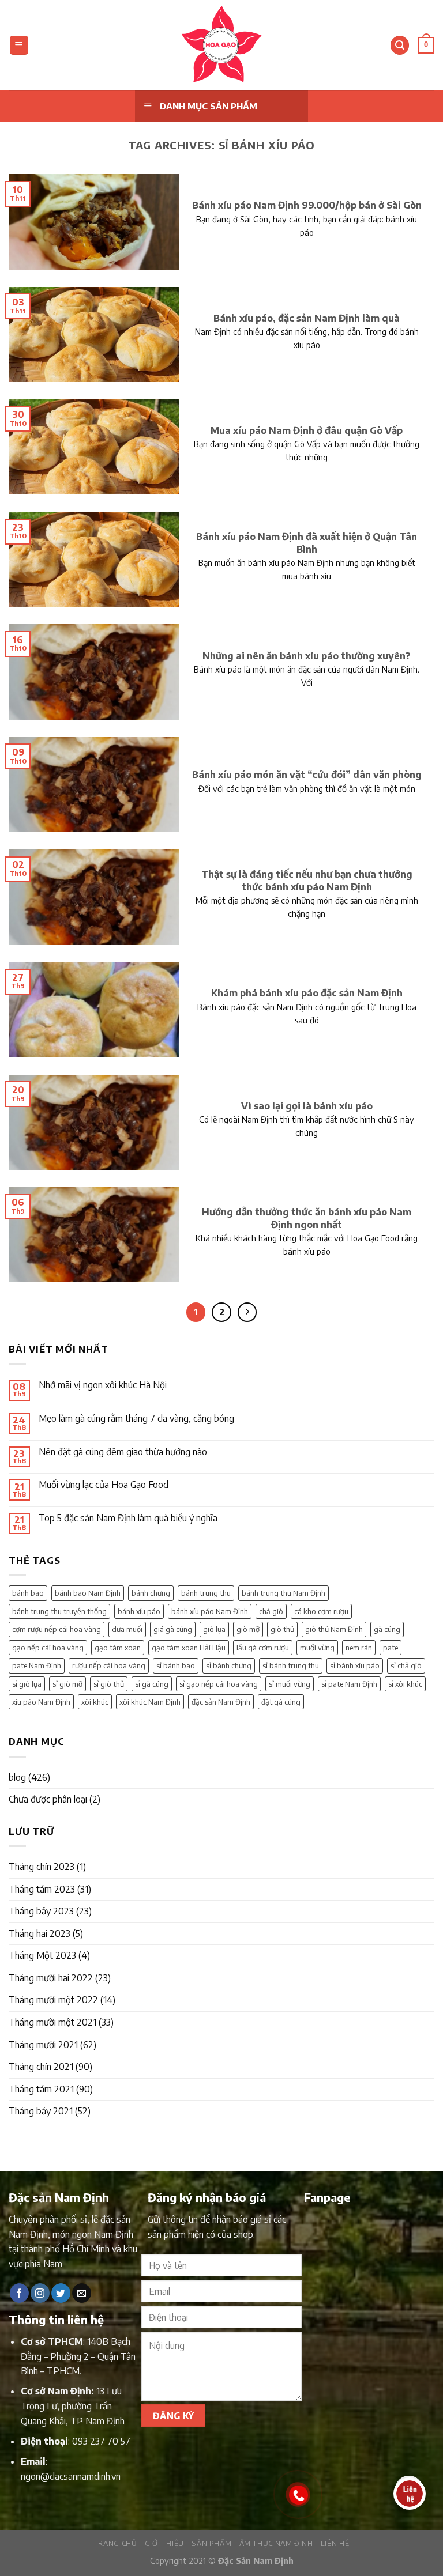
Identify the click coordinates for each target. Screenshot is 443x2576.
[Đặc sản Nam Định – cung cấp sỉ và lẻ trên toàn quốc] (221, 45)
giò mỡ (248, 1629)
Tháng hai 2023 (40, 1933)
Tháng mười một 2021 (52, 2022)
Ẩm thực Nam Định (276, 2543)
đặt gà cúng (281, 1702)
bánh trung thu (206, 1593)
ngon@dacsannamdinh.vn (71, 2476)
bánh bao (28, 1593)
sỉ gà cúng (152, 1684)
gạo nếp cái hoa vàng (48, 1648)
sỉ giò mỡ (67, 1684)
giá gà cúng (173, 1629)
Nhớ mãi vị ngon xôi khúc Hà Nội (103, 1385)
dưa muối (127, 1629)
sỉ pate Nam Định (349, 1684)
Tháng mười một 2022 (53, 2000)
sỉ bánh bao (176, 1665)
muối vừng (317, 1648)
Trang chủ (116, 2543)
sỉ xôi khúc (405, 1684)
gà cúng (387, 1629)
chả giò (271, 1611)
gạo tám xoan (118, 1648)
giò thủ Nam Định (334, 1629)
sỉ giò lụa (27, 1684)
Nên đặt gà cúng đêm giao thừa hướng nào (123, 1452)
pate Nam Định (37, 1665)
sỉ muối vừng (290, 1684)
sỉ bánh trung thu (291, 1665)
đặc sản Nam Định (221, 1702)
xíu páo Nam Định (41, 1702)
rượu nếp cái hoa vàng (109, 1665)
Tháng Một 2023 (42, 1955)
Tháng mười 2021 (43, 2045)
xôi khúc (95, 1702)
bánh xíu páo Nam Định (210, 1611)
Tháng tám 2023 (42, 1889)
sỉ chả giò (406, 1665)
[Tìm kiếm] (400, 45)
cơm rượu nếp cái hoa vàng (57, 1629)
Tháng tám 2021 (41, 2089)
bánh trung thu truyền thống (59, 1611)
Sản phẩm (211, 2543)
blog (17, 1777)
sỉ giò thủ (109, 1684)
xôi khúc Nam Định (150, 1702)
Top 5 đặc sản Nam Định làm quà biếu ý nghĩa (128, 1518)
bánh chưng (151, 1593)
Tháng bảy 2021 (41, 2111)
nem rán (359, 1648)
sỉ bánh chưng (229, 1665)
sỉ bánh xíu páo (355, 1665)
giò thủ (282, 1629)
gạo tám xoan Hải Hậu (189, 1648)
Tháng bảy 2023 (41, 1911)
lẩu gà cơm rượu (263, 1648)
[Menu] (19, 45)
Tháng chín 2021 (41, 2067)
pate (391, 1648)
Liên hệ (335, 2543)
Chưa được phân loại (48, 1799)
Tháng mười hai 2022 (51, 1978)
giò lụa (214, 1629)
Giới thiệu (164, 2543)
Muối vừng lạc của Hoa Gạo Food (104, 1485)
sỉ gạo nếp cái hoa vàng (219, 1684)
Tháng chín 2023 (42, 1867)
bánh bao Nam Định (88, 1593)
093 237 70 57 (101, 2441)
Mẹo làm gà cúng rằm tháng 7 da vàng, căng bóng (136, 1419)
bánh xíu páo (139, 1611)
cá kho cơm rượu (321, 1611)
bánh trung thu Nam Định (284, 1593)
